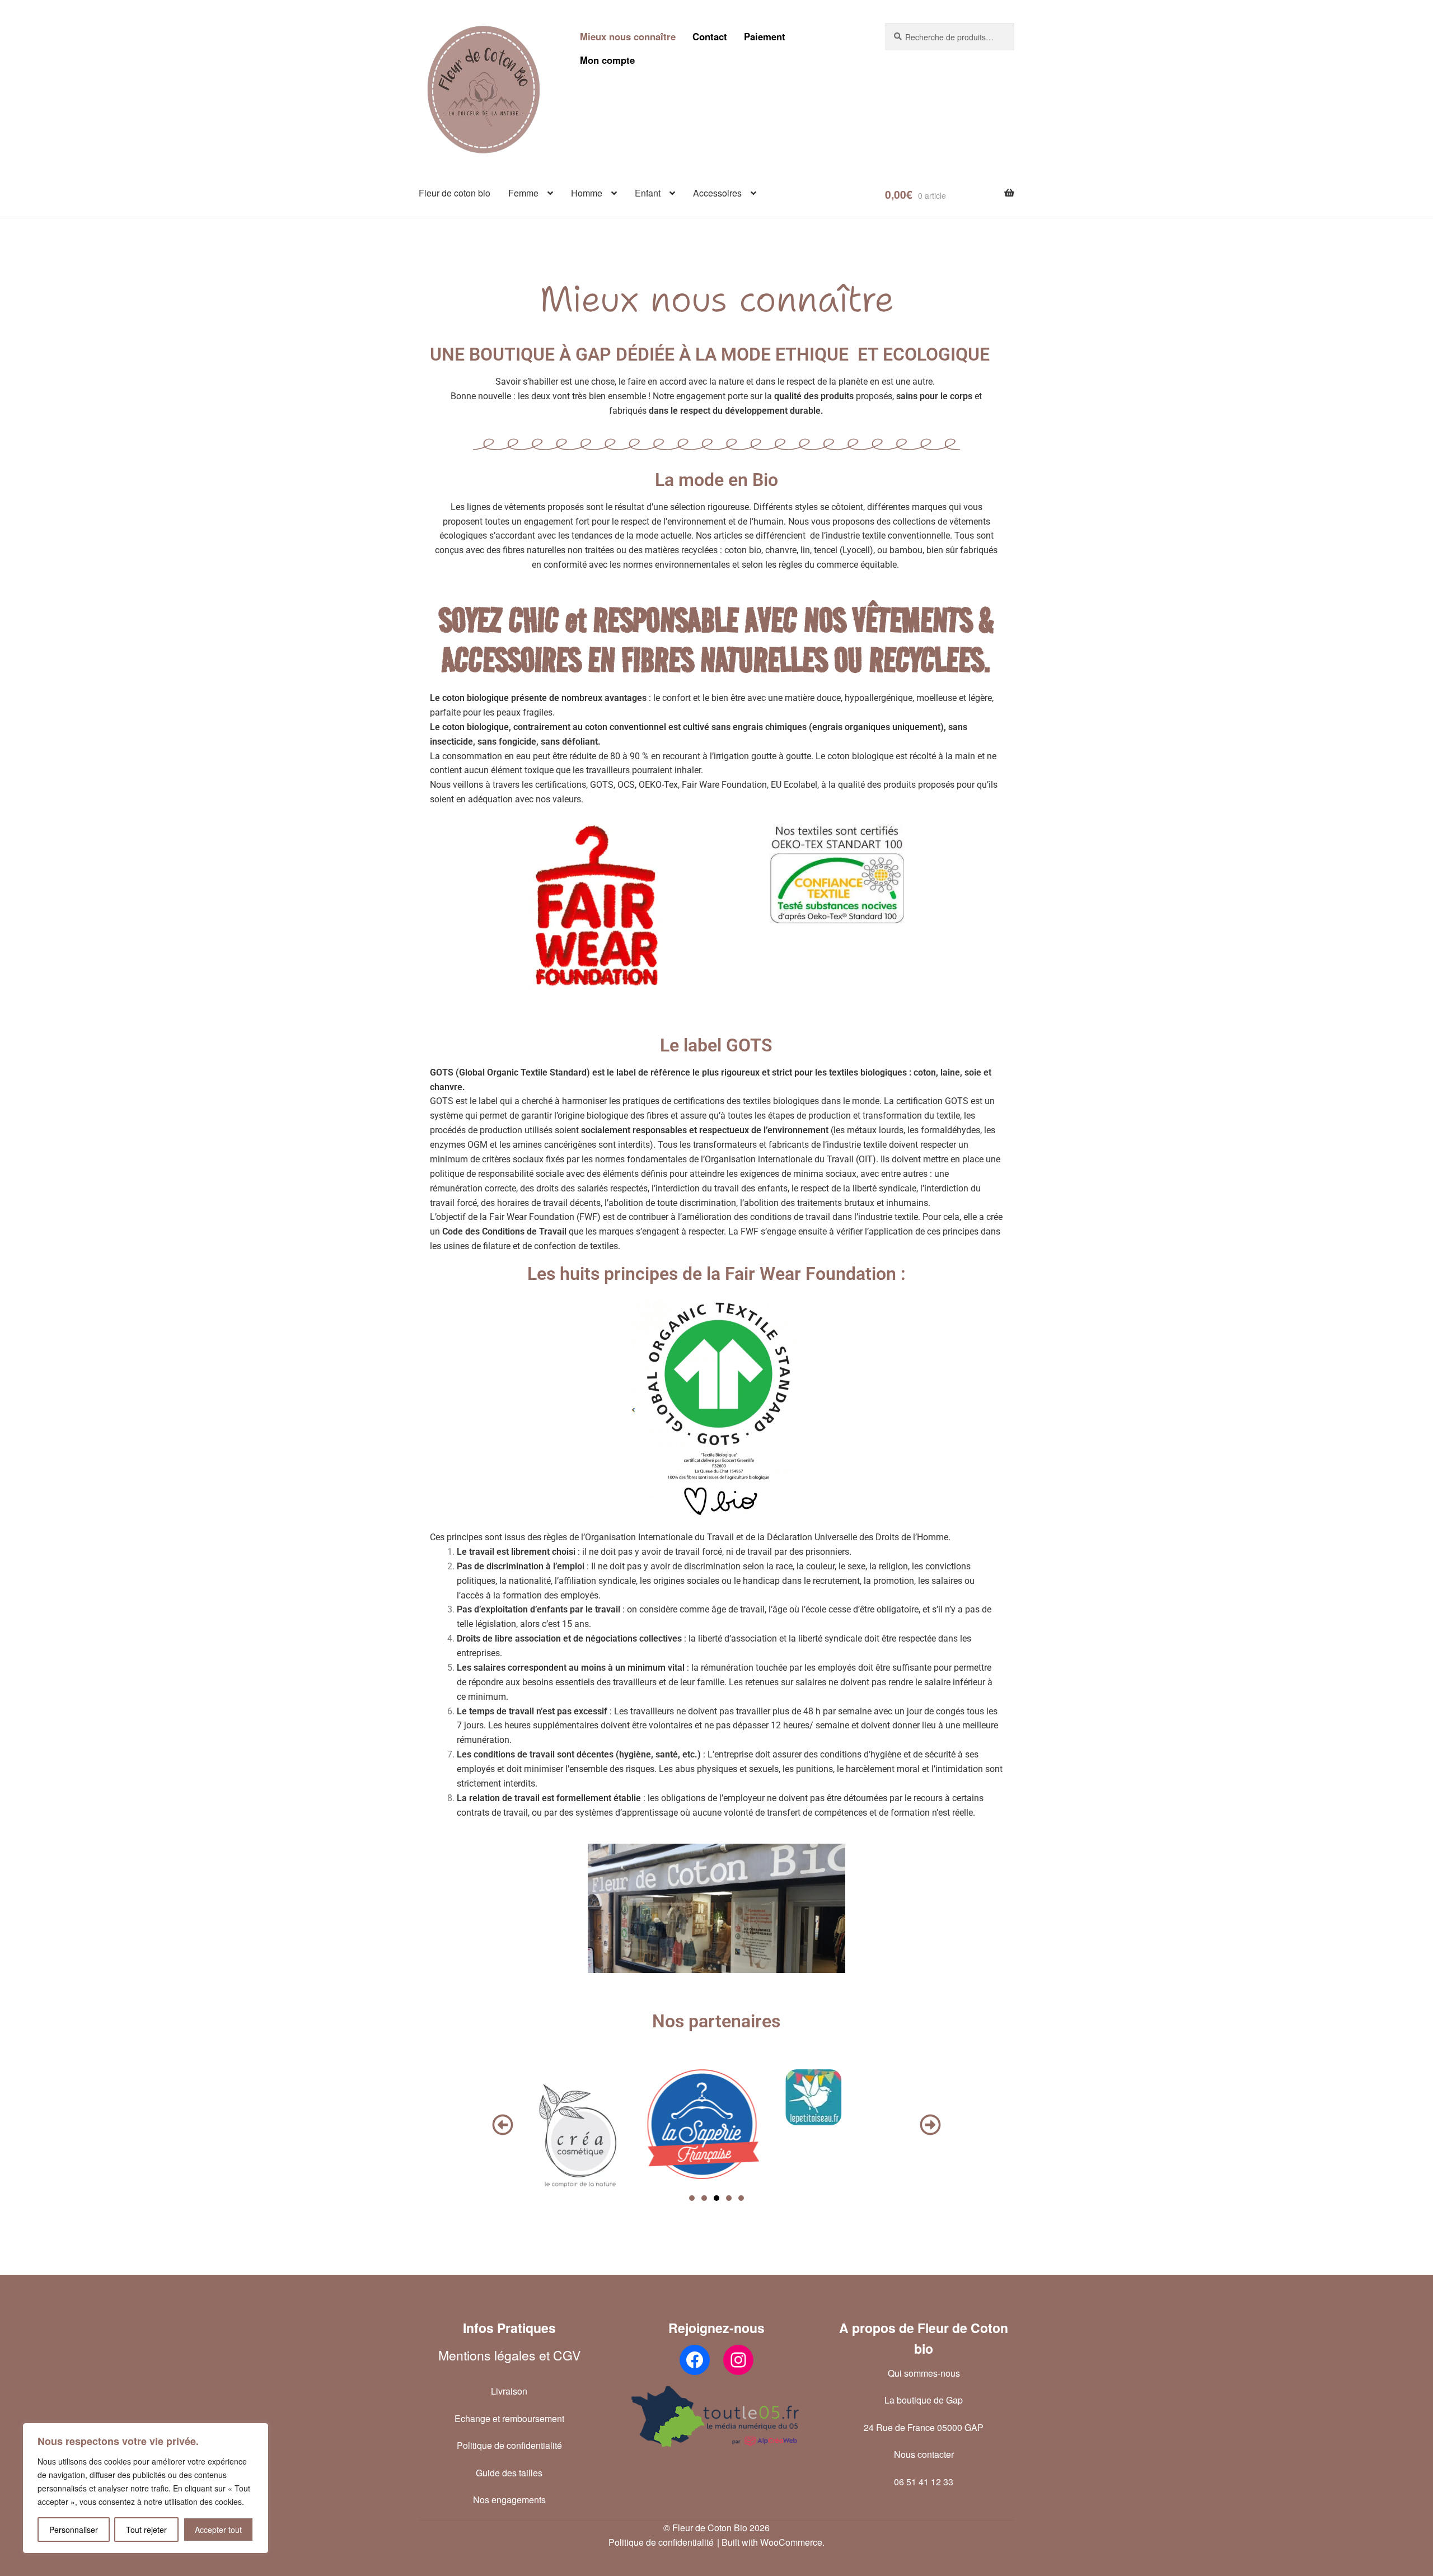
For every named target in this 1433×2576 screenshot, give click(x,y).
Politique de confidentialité (509, 2445)
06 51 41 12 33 (924, 2482)
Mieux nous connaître (628, 36)
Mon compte (607, 60)
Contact (710, 36)
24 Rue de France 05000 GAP (924, 2427)
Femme (523, 193)
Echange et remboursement (509, 2418)
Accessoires (717, 193)
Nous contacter (924, 2454)
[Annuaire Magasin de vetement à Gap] (716, 2416)
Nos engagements (509, 2500)
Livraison (509, 2391)
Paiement (765, 36)
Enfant (648, 193)
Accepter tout (218, 2530)
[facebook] (695, 2360)
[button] (503, 2125)
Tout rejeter (146, 2530)
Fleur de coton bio (455, 193)
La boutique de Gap (924, 2400)
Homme (587, 193)
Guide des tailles (509, 2473)
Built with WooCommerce (772, 2542)
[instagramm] (738, 2360)
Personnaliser (74, 2530)
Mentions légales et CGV (509, 2355)
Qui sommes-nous (924, 2373)
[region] (146, 2488)
